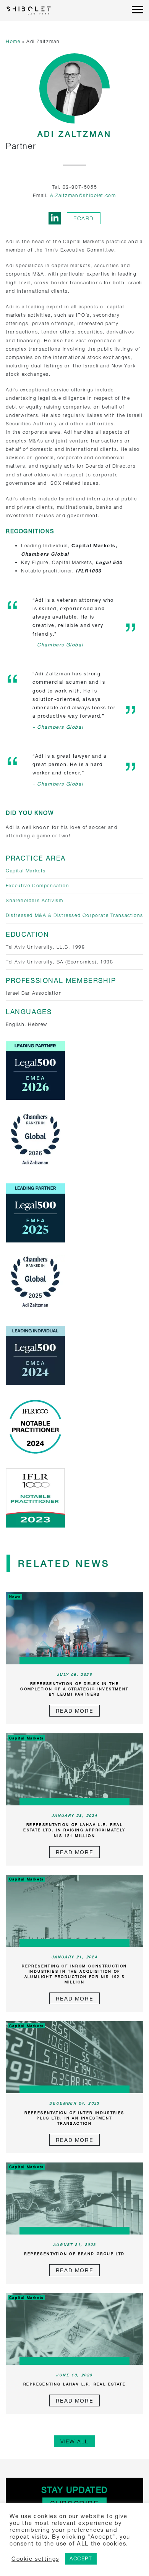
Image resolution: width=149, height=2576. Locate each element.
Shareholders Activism (35, 900)
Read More (74, 1711)
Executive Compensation (37, 886)
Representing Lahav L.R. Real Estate (74, 2384)
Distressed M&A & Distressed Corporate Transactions (74, 915)
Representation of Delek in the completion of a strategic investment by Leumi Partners (74, 1689)
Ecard (84, 218)
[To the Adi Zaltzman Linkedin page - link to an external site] (55, 218)
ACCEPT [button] (81, 2558)
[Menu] (138, 10)
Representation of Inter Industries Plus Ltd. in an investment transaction (74, 2118)
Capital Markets (26, 871)
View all (74, 2441)
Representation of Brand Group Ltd (74, 2254)
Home (13, 41)
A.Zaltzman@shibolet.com (83, 195)
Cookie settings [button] (35, 2559)
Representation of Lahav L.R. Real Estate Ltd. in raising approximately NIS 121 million (74, 1830)
